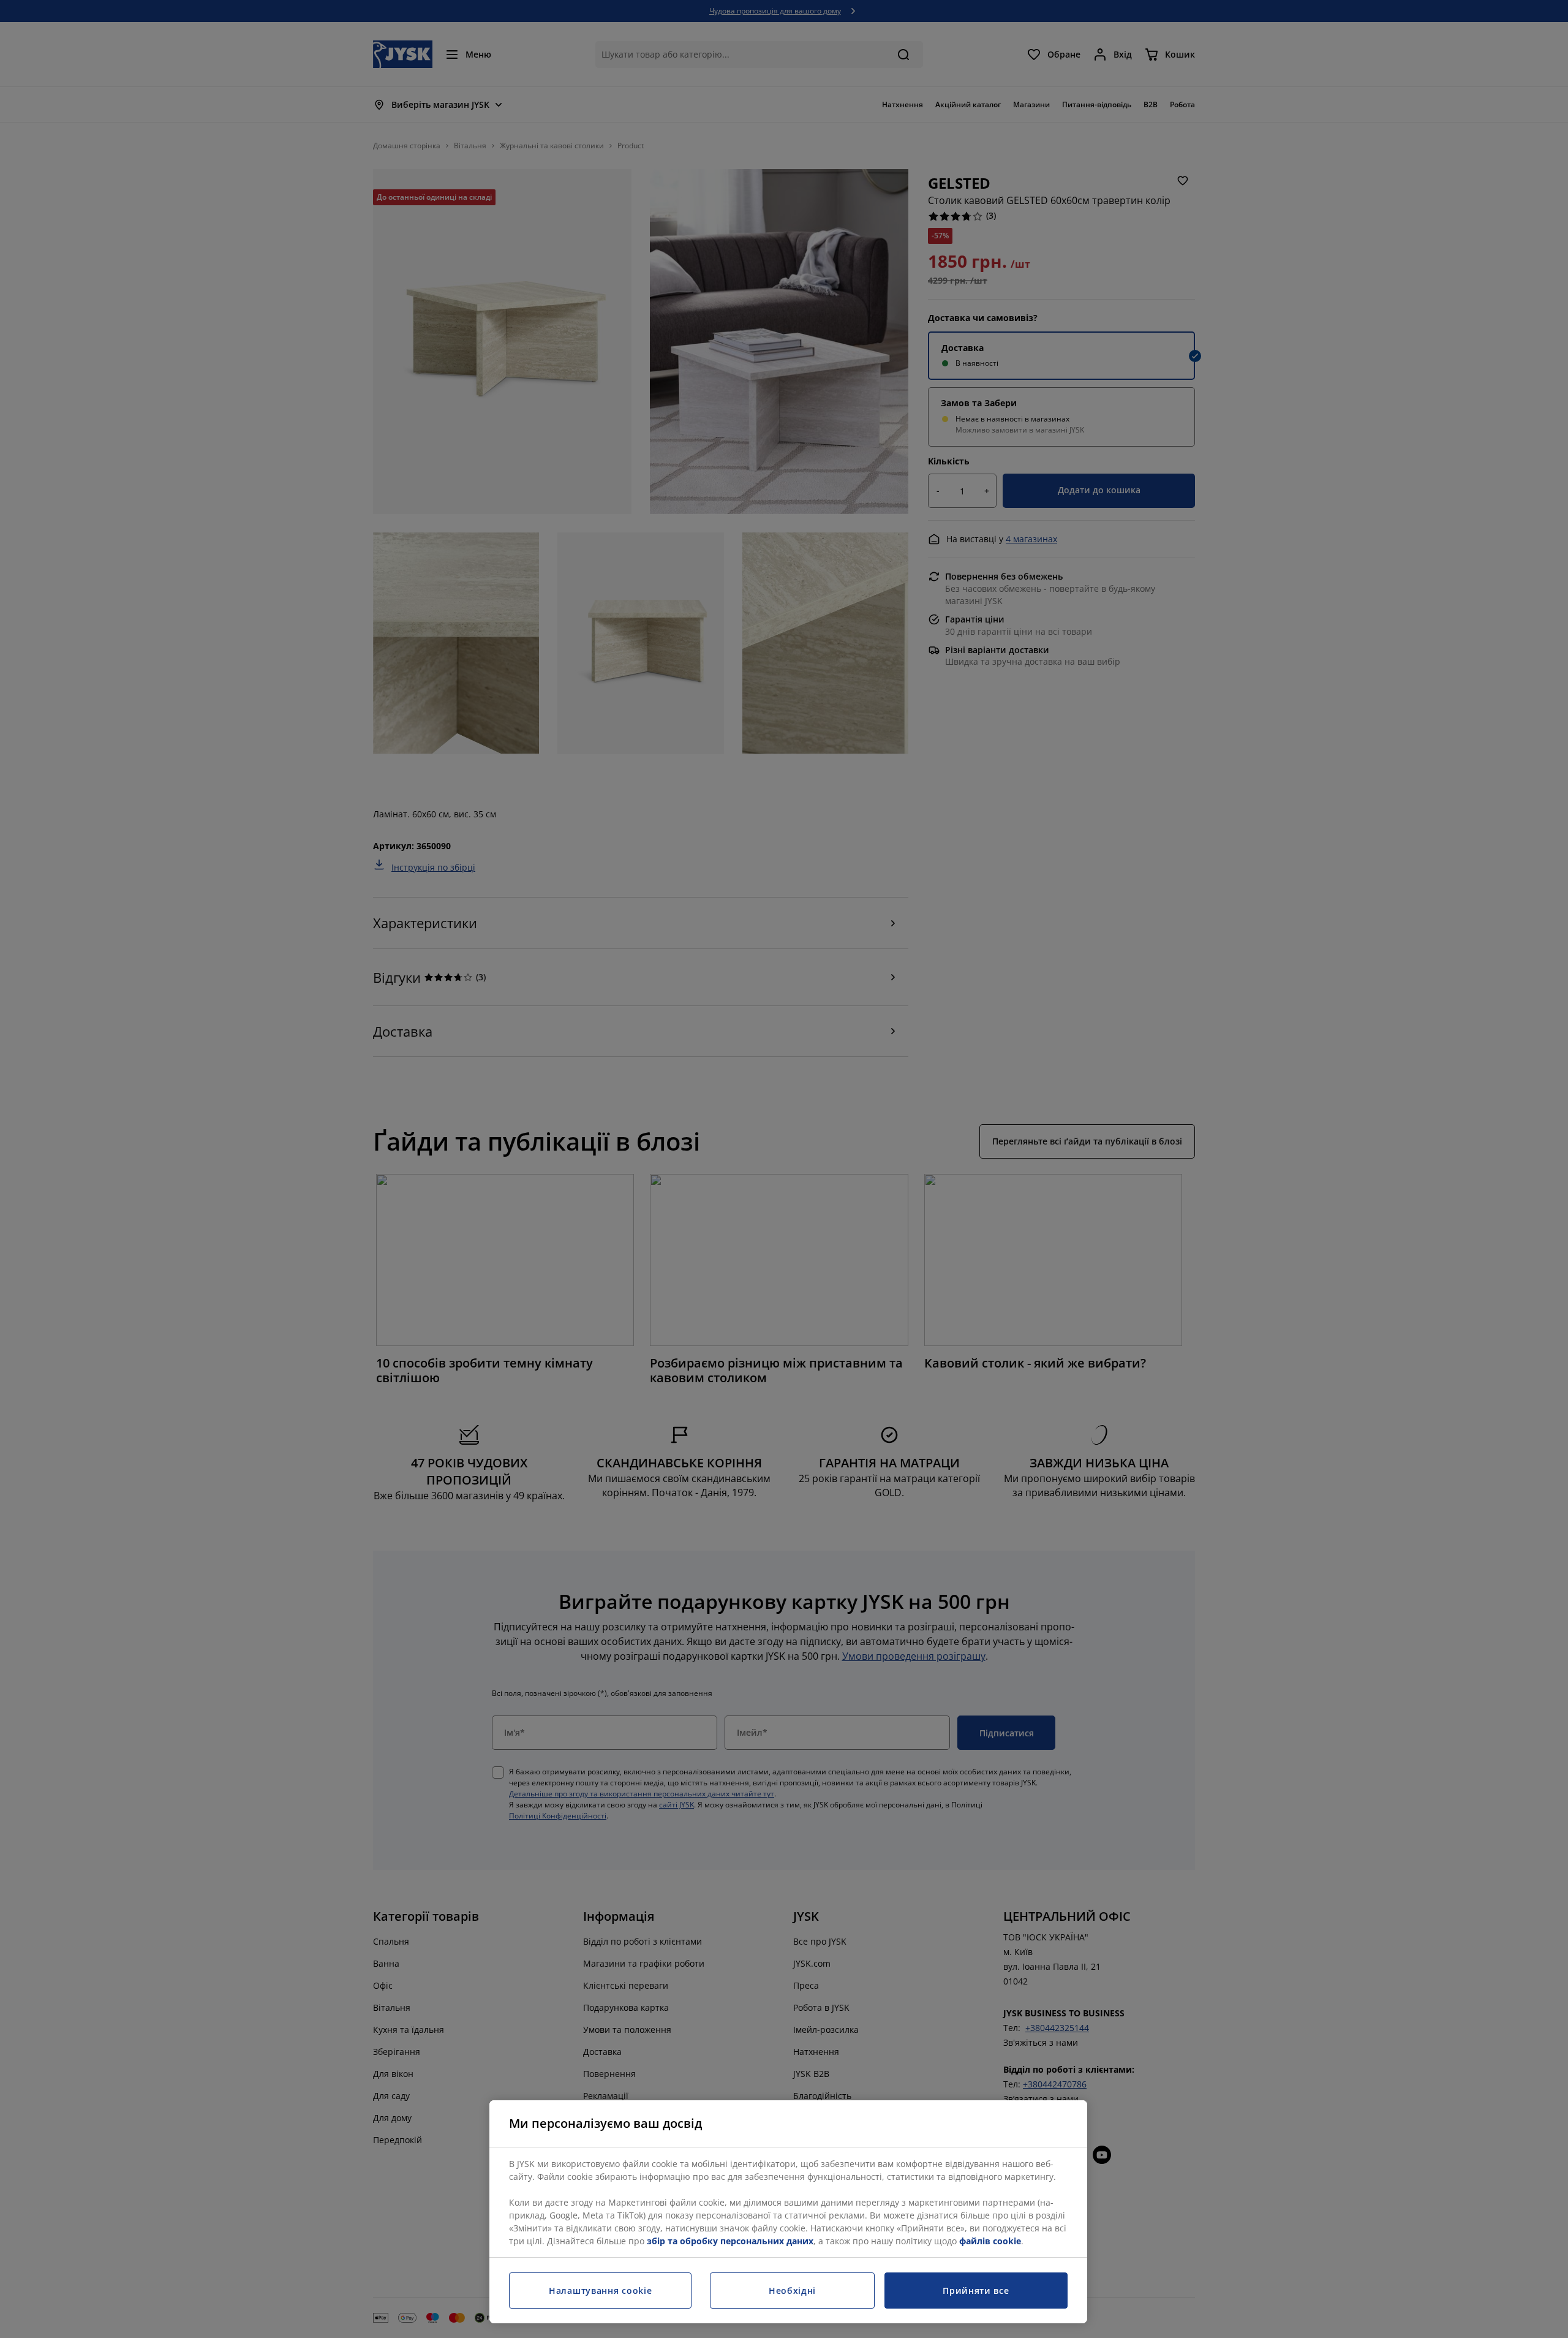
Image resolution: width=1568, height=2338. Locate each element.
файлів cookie (990, 2241)
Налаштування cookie (600, 2291)
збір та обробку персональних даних (730, 2241)
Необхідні (792, 2291)
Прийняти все (976, 2291)
